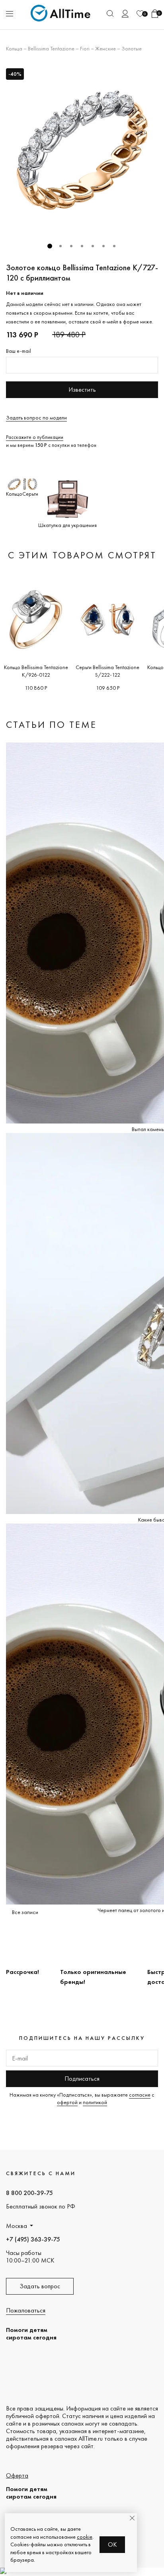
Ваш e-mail (19, 351)
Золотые (132, 48)
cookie (85, 2537)
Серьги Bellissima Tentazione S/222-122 (107, 671)
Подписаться (82, 2079)
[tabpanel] (82, 150)
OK (112, 2544)
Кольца (14, 48)
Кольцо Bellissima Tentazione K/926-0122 (36, 671)
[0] (140, 14)
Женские (105, 48)
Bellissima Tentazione (51, 48)
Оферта (17, 2475)
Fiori (85, 48)
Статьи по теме (51, 724)
